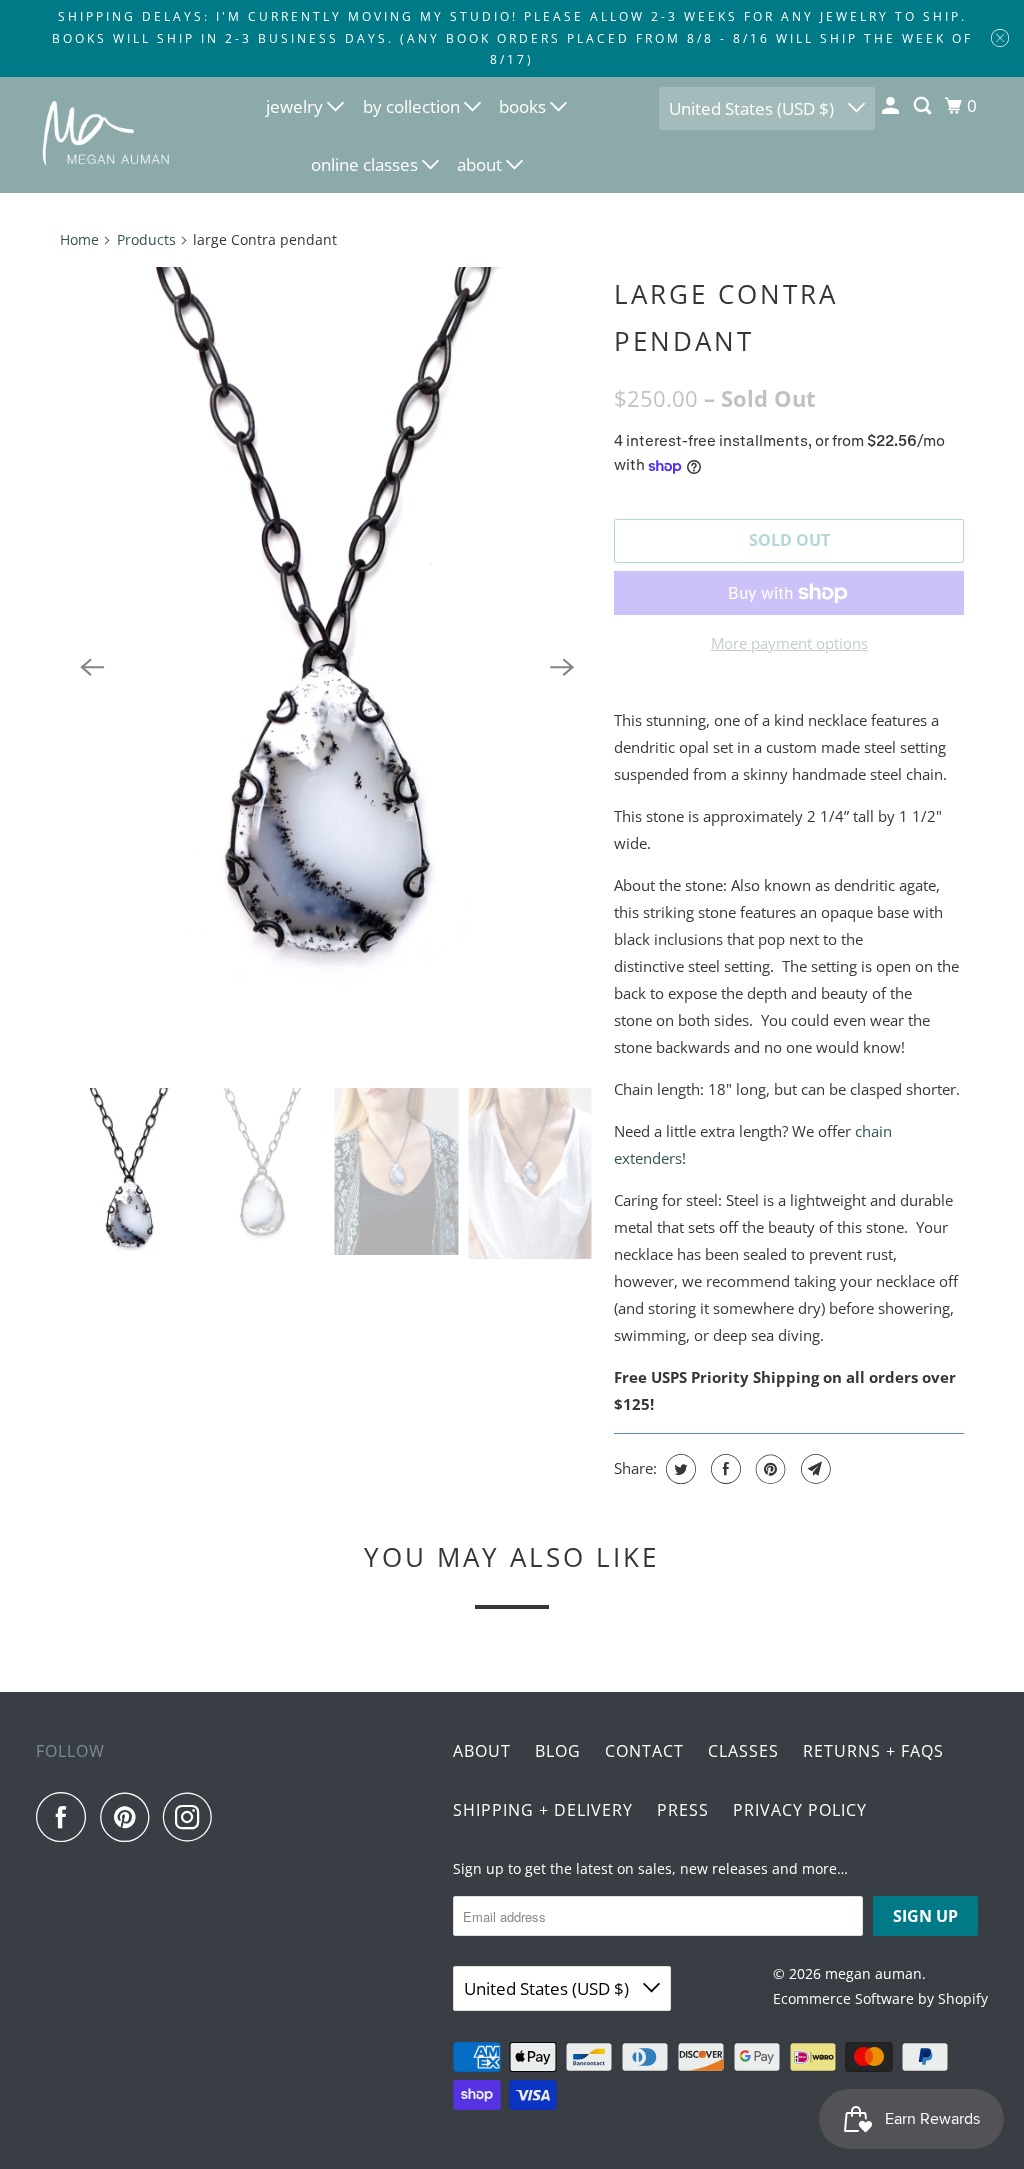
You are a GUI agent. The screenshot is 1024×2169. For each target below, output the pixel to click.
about (481, 164)
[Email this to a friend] (813, 1469)
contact (644, 1751)
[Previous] (92, 668)
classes (743, 1751)
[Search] (924, 106)
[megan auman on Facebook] (66, 1817)
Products (146, 239)
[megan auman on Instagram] (193, 1817)
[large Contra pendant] (327, 668)
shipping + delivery (543, 1810)
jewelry (296, 106)
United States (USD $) (753, 108)
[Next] (562, 668)
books (524, 106)
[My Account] (892, 106)
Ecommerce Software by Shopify (880, 1998)
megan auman (873, 1973)
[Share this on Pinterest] (768, 1469)
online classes (366, 164)
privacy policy (800, 1810)
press (683, 1810)
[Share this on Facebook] (723, 1469)
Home (79, 239)
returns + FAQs (873, 1751)
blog (558, 1751)
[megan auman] (107, 134)
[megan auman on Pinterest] (129, 1817)
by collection (413, 106)
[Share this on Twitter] (678, 1469)
